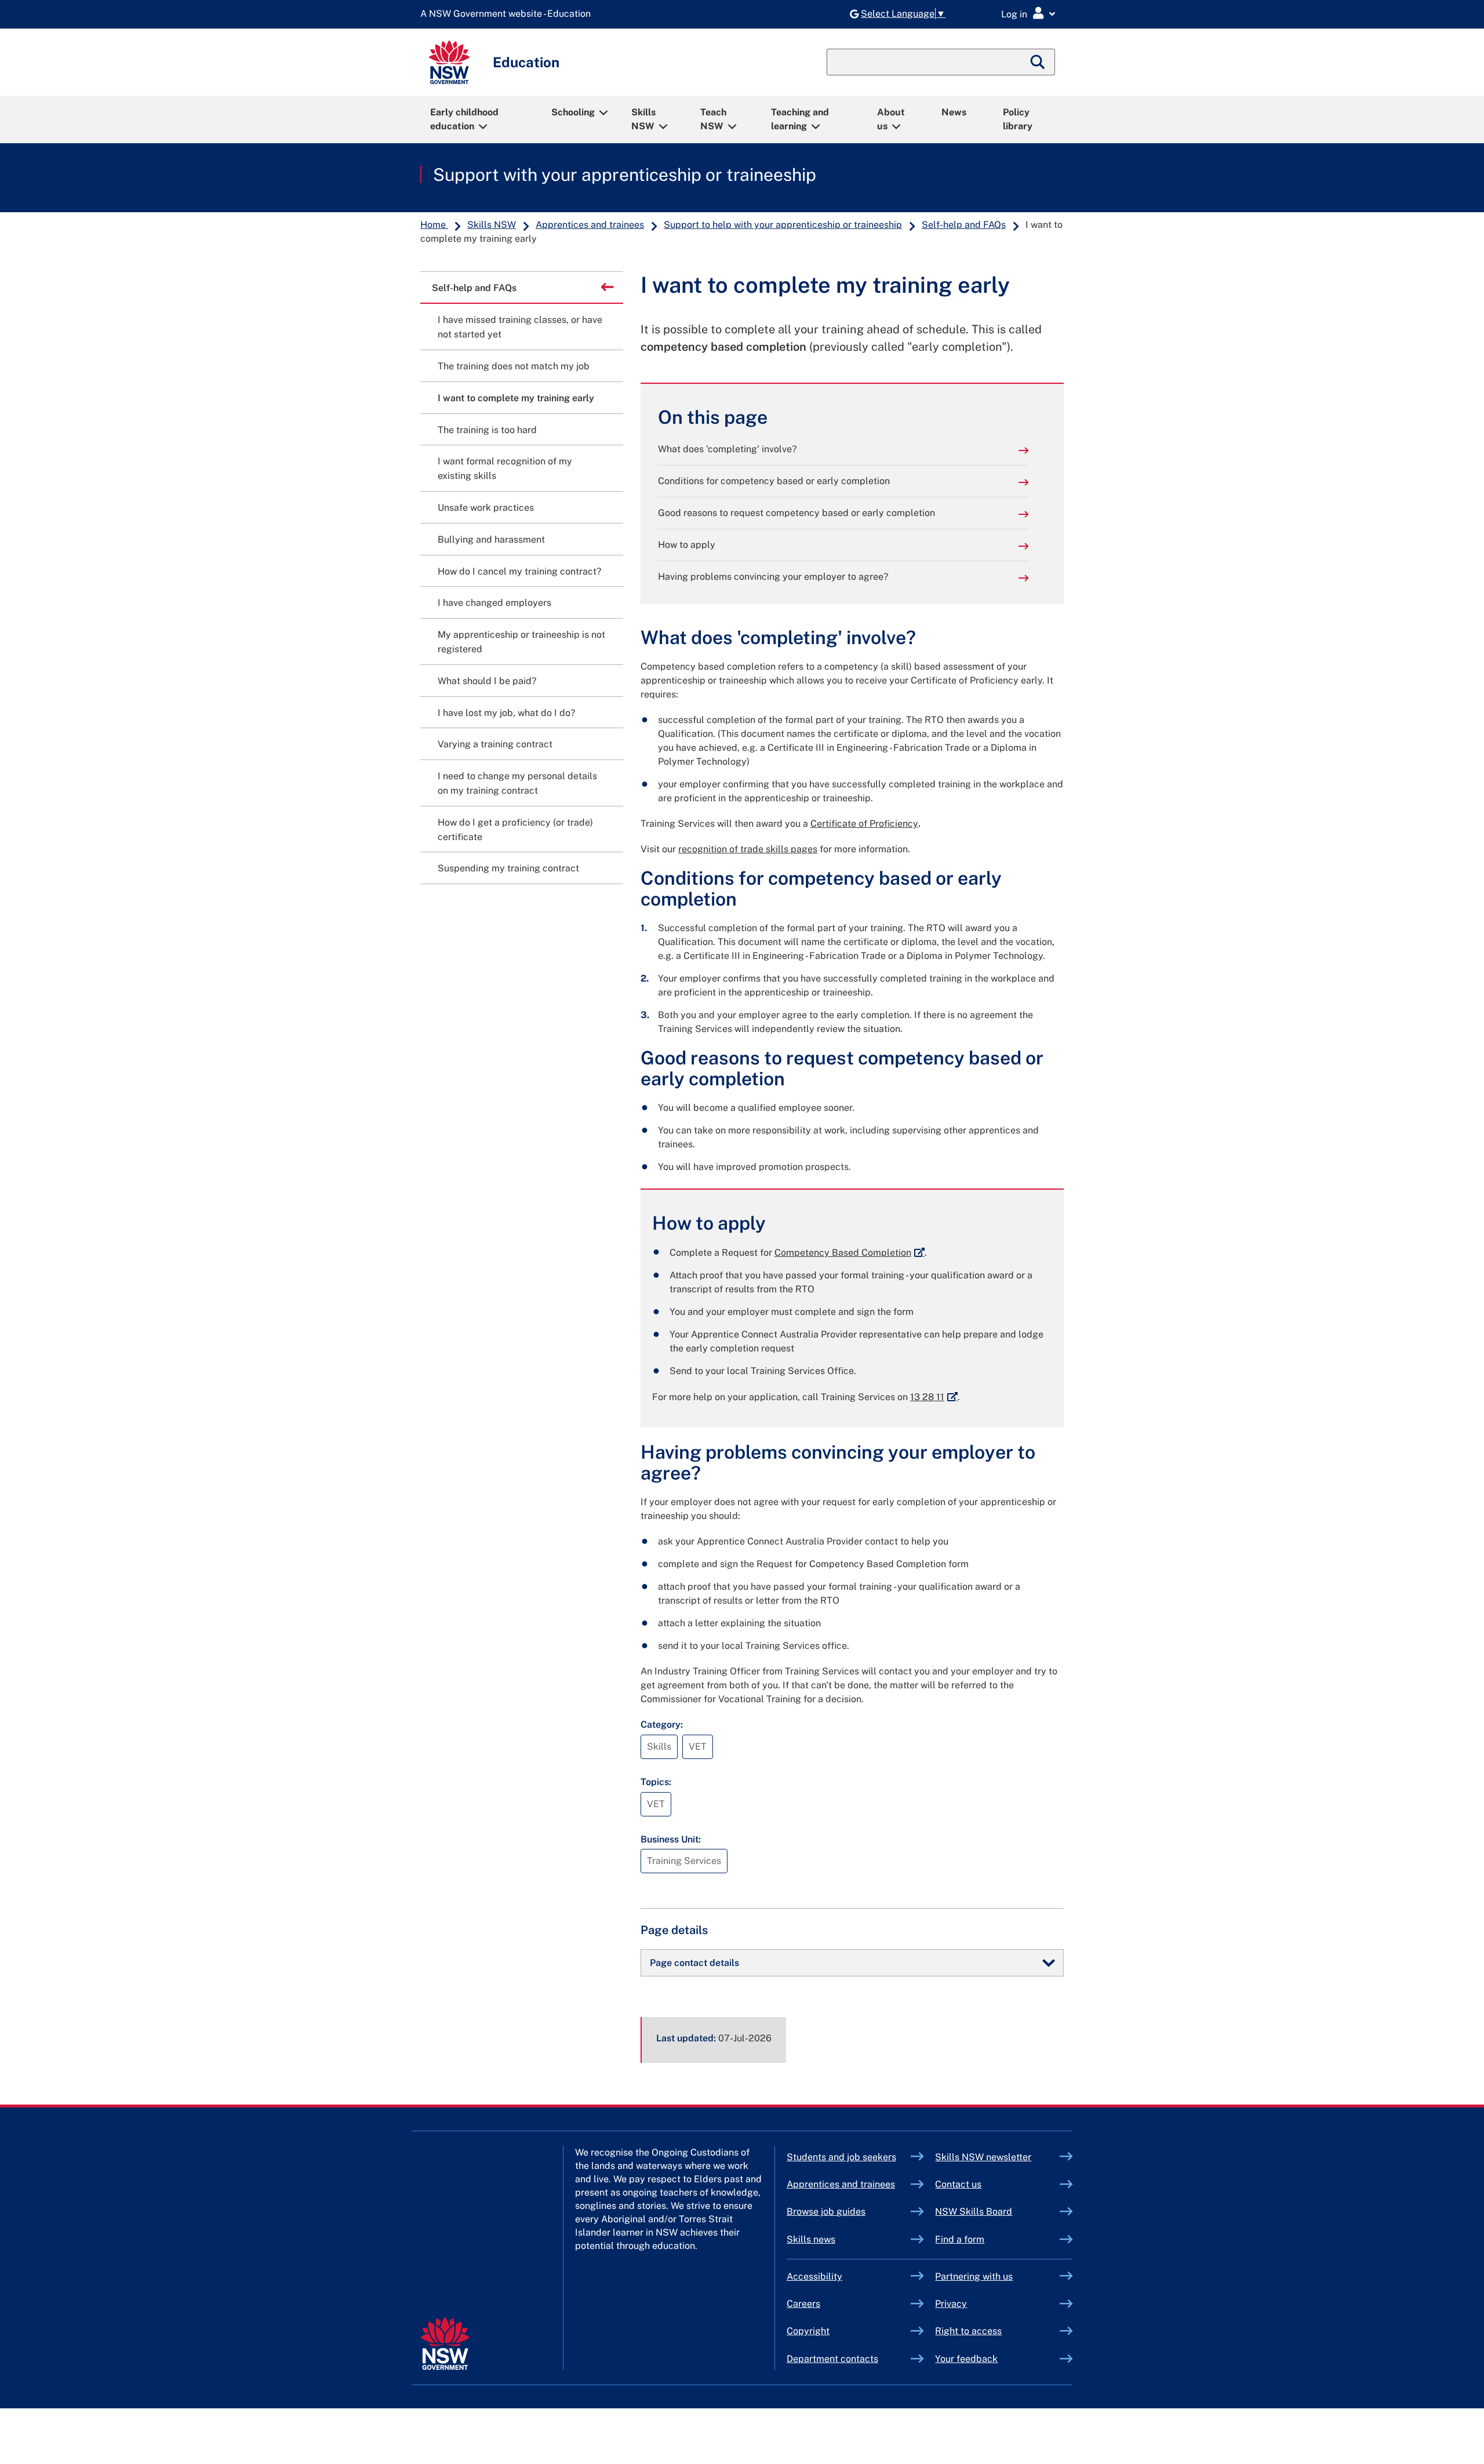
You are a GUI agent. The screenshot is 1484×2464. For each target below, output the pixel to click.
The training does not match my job (514, 366)
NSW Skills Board (974, 2212)
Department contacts (832, 2359)
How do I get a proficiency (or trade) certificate (515, 830)
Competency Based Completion (850, 1253)
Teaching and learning (800, 119)
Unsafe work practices (486, 508)
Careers (803, 2304)
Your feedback (966, 2359)
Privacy (951, 2304)
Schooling (573, 112)
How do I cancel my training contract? (519, 571)
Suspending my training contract (508, 868)
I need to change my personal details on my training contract (517, 783)
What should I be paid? (487, 681)
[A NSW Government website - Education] (508, 14)
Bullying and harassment (491, 539)
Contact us (958, 2184)
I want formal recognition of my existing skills (505, 468)
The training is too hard (487, 430)
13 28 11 (934, 1397)
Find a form (960, 2239)
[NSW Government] (445, 2344)
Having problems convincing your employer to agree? (773, 577)
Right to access (968, 2331)
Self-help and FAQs (964, 225)
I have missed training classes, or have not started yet (520, 327)
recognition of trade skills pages (748, 849)
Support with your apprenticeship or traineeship (625, 175)
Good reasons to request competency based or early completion (796, 513)
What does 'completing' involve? (727, 449)
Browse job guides (826, 2212)
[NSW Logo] (449, 62)
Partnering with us (974, 2276)
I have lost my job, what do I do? (506, 713)
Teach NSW (713, 119)
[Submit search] (1038, 62)
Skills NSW (643, 119)
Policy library (1018, 119)
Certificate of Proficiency (864, 824)
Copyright (808, 2331)
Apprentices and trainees (590, 225)
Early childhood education (464, 119)
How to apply (687, 545)
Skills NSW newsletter (997, 2157)
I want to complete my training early (516, 398)
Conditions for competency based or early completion (774, 481)
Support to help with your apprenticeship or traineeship (783, 225)
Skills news (811, 2239)
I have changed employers (494, 603)
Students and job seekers (841, 2157)
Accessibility (814, 2276)
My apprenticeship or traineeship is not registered (521, 642)
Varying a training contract (495, 744)
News (954, 112)
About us (891, 119)
